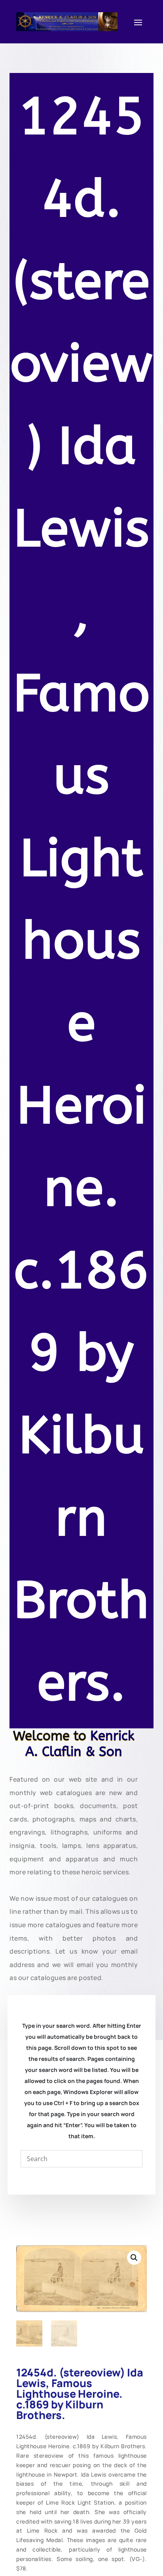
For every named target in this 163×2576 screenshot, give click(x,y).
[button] (134, 2258)
